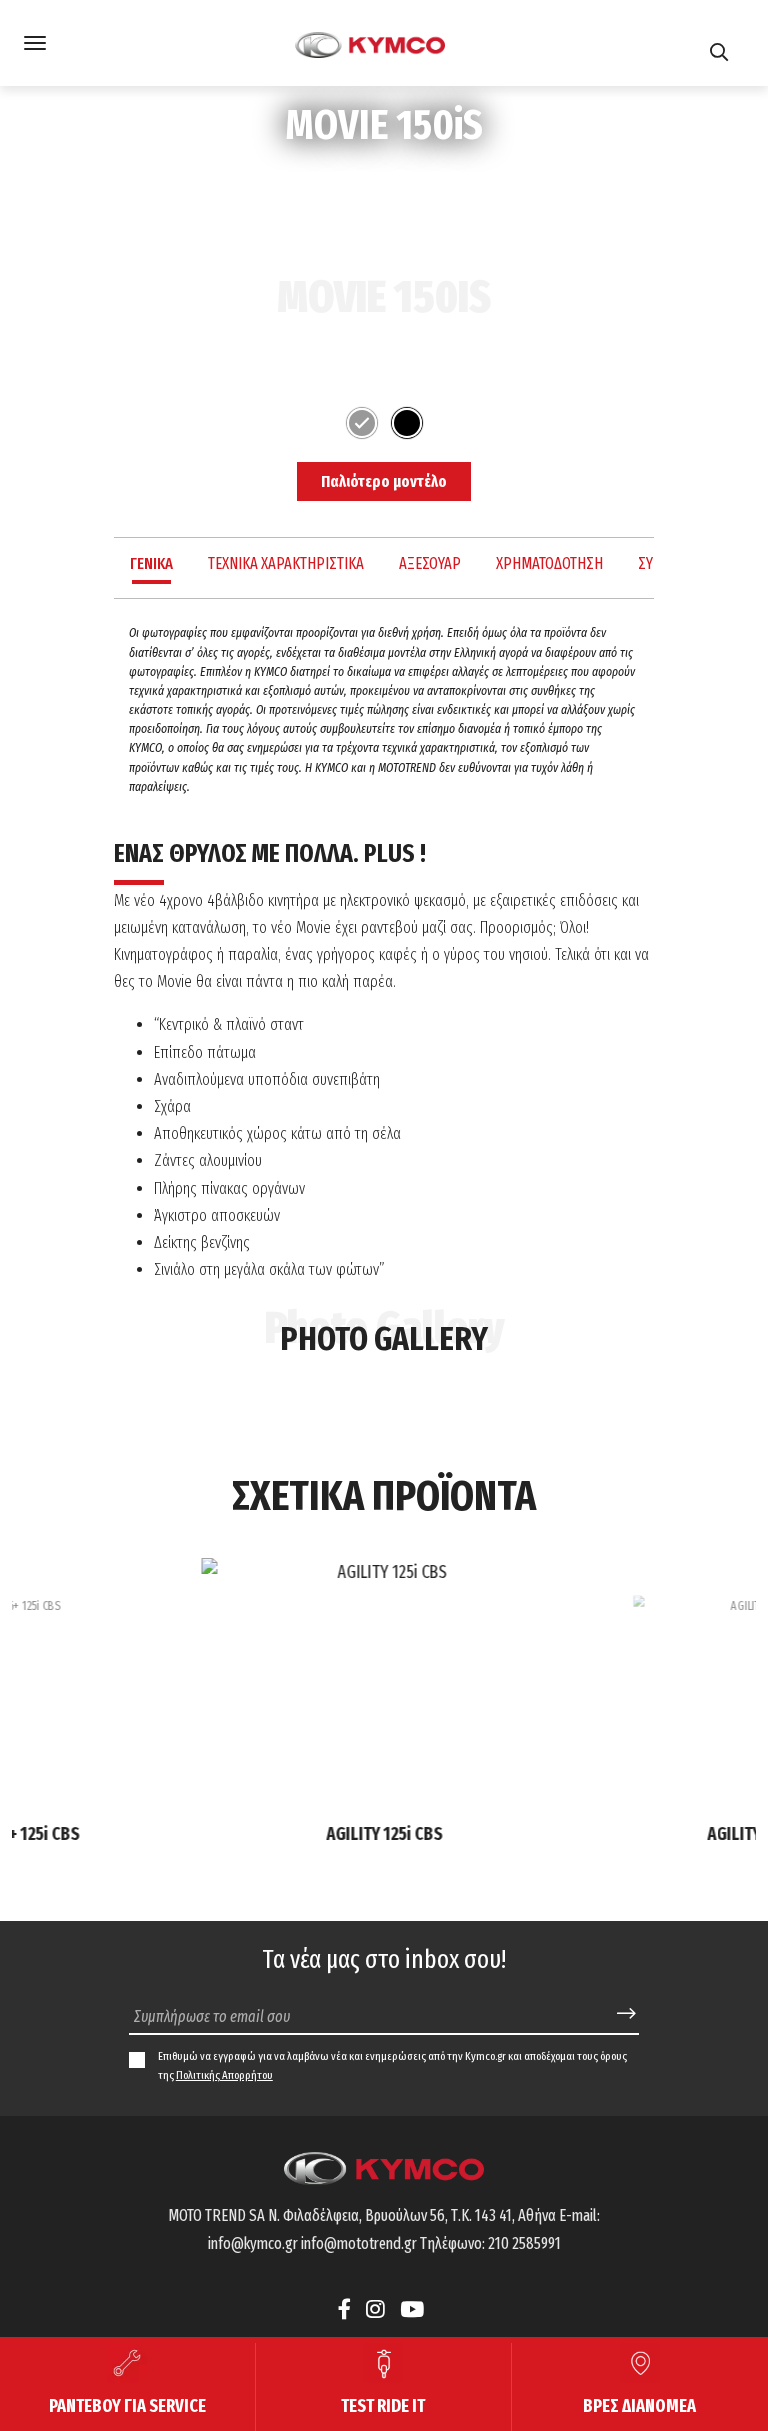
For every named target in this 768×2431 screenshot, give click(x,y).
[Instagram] (375, 2309)
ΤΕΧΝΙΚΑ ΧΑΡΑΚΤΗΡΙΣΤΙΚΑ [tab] (286, 563)
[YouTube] (412, 2309)
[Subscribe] (626, 2014)
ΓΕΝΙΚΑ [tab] (151, 563)
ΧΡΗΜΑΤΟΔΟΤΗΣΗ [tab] (549, 563)
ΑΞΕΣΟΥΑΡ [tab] (430, 563)
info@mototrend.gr (359, 2243)
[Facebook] (347, 2309)
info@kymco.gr (253, 2243)
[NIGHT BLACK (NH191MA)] (407, 423)
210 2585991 (524, 2243)
